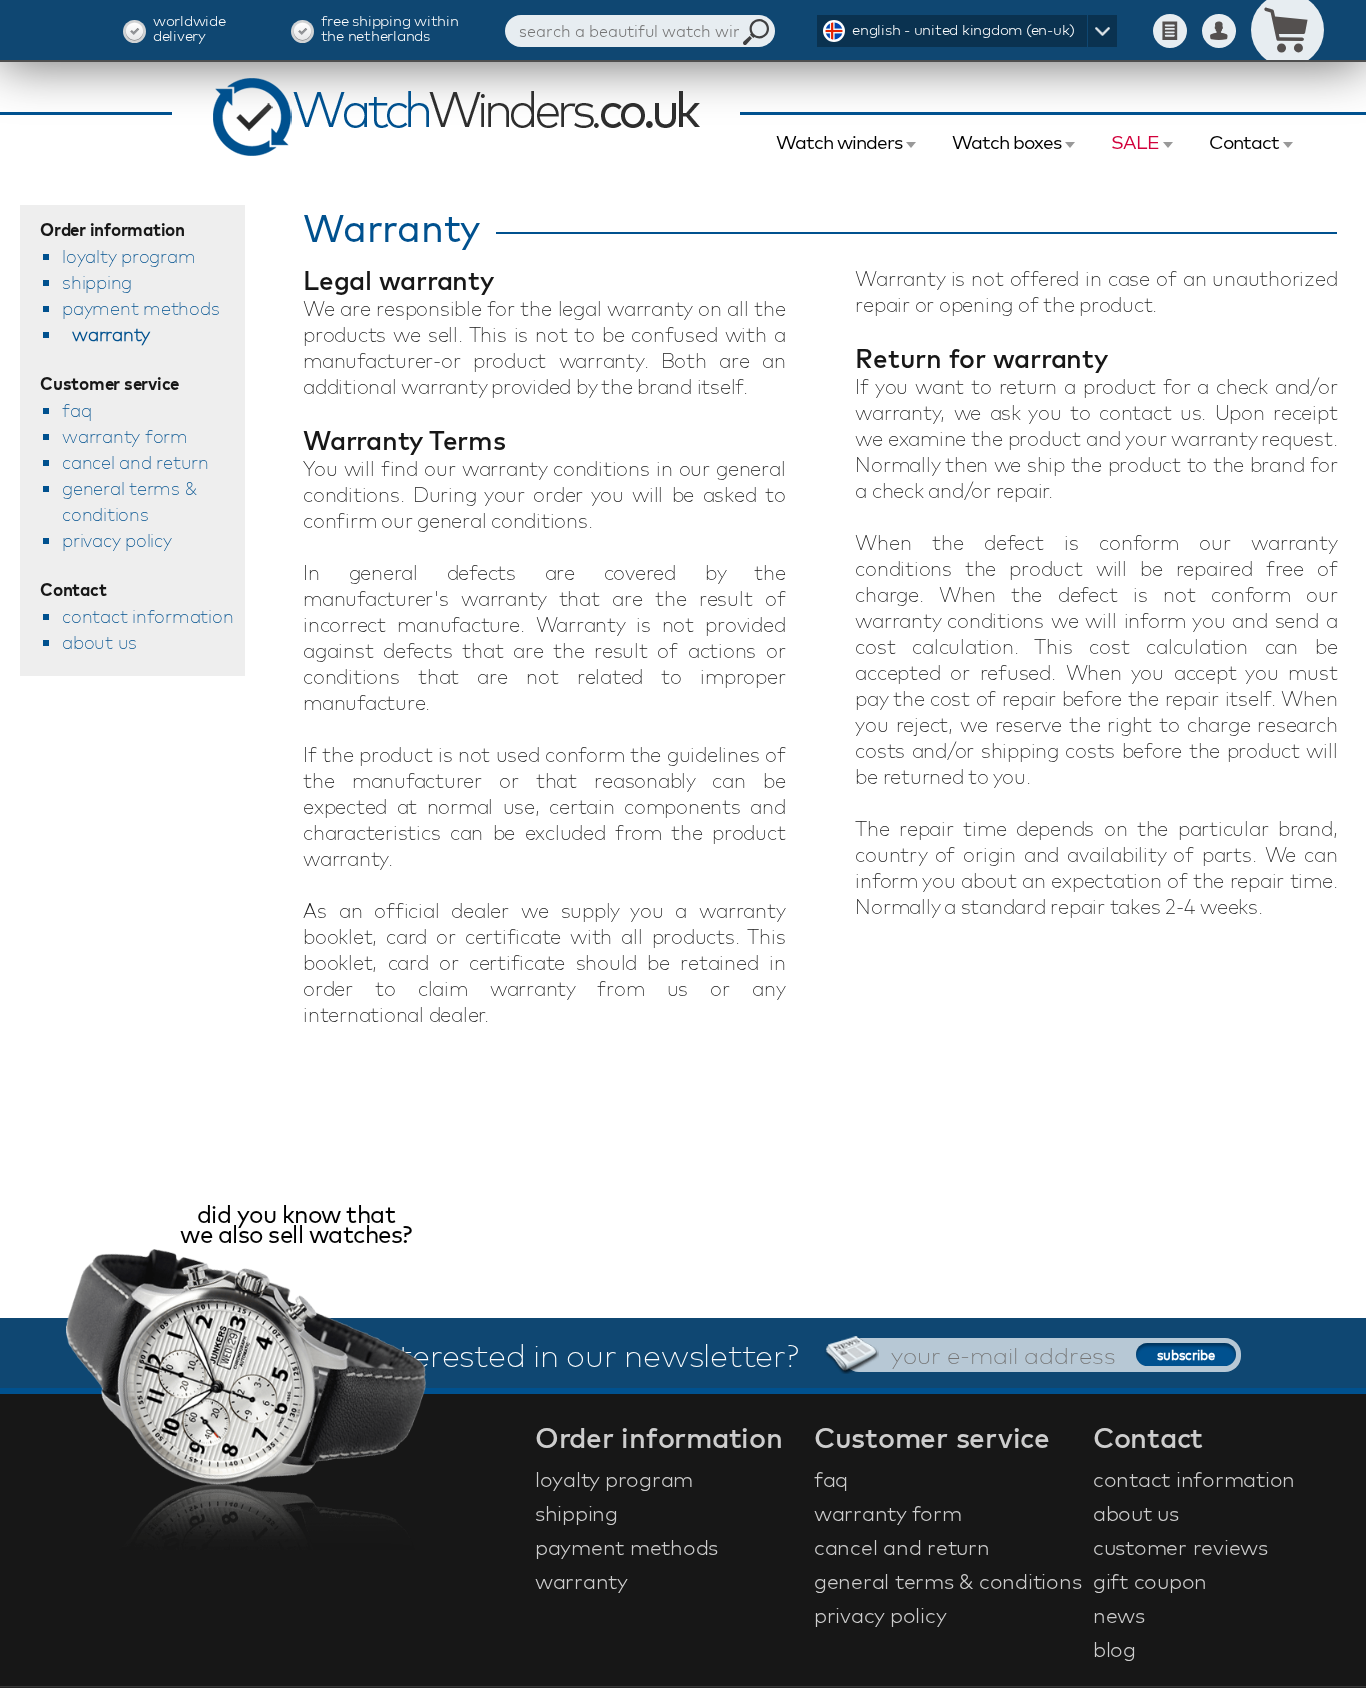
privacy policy (117, 540)
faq (76, 410)
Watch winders (839, 142)
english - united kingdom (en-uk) (963, 29)
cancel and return (135, 462)
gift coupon (1150, 1581)
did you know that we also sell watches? (296, 1226)
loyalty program (128, 256)
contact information (147, 616)
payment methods (140, 308)
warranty (111, 334)
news (1119, 1615)
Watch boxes (1006, 142)
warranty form (125, 436)
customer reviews (1180, 1547)
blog (1114, 1649)
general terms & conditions (129, 501)
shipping (97, 282)
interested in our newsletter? (586, 1355)
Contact (1244, 142)
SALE (1135, 142)
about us (99, 642)
